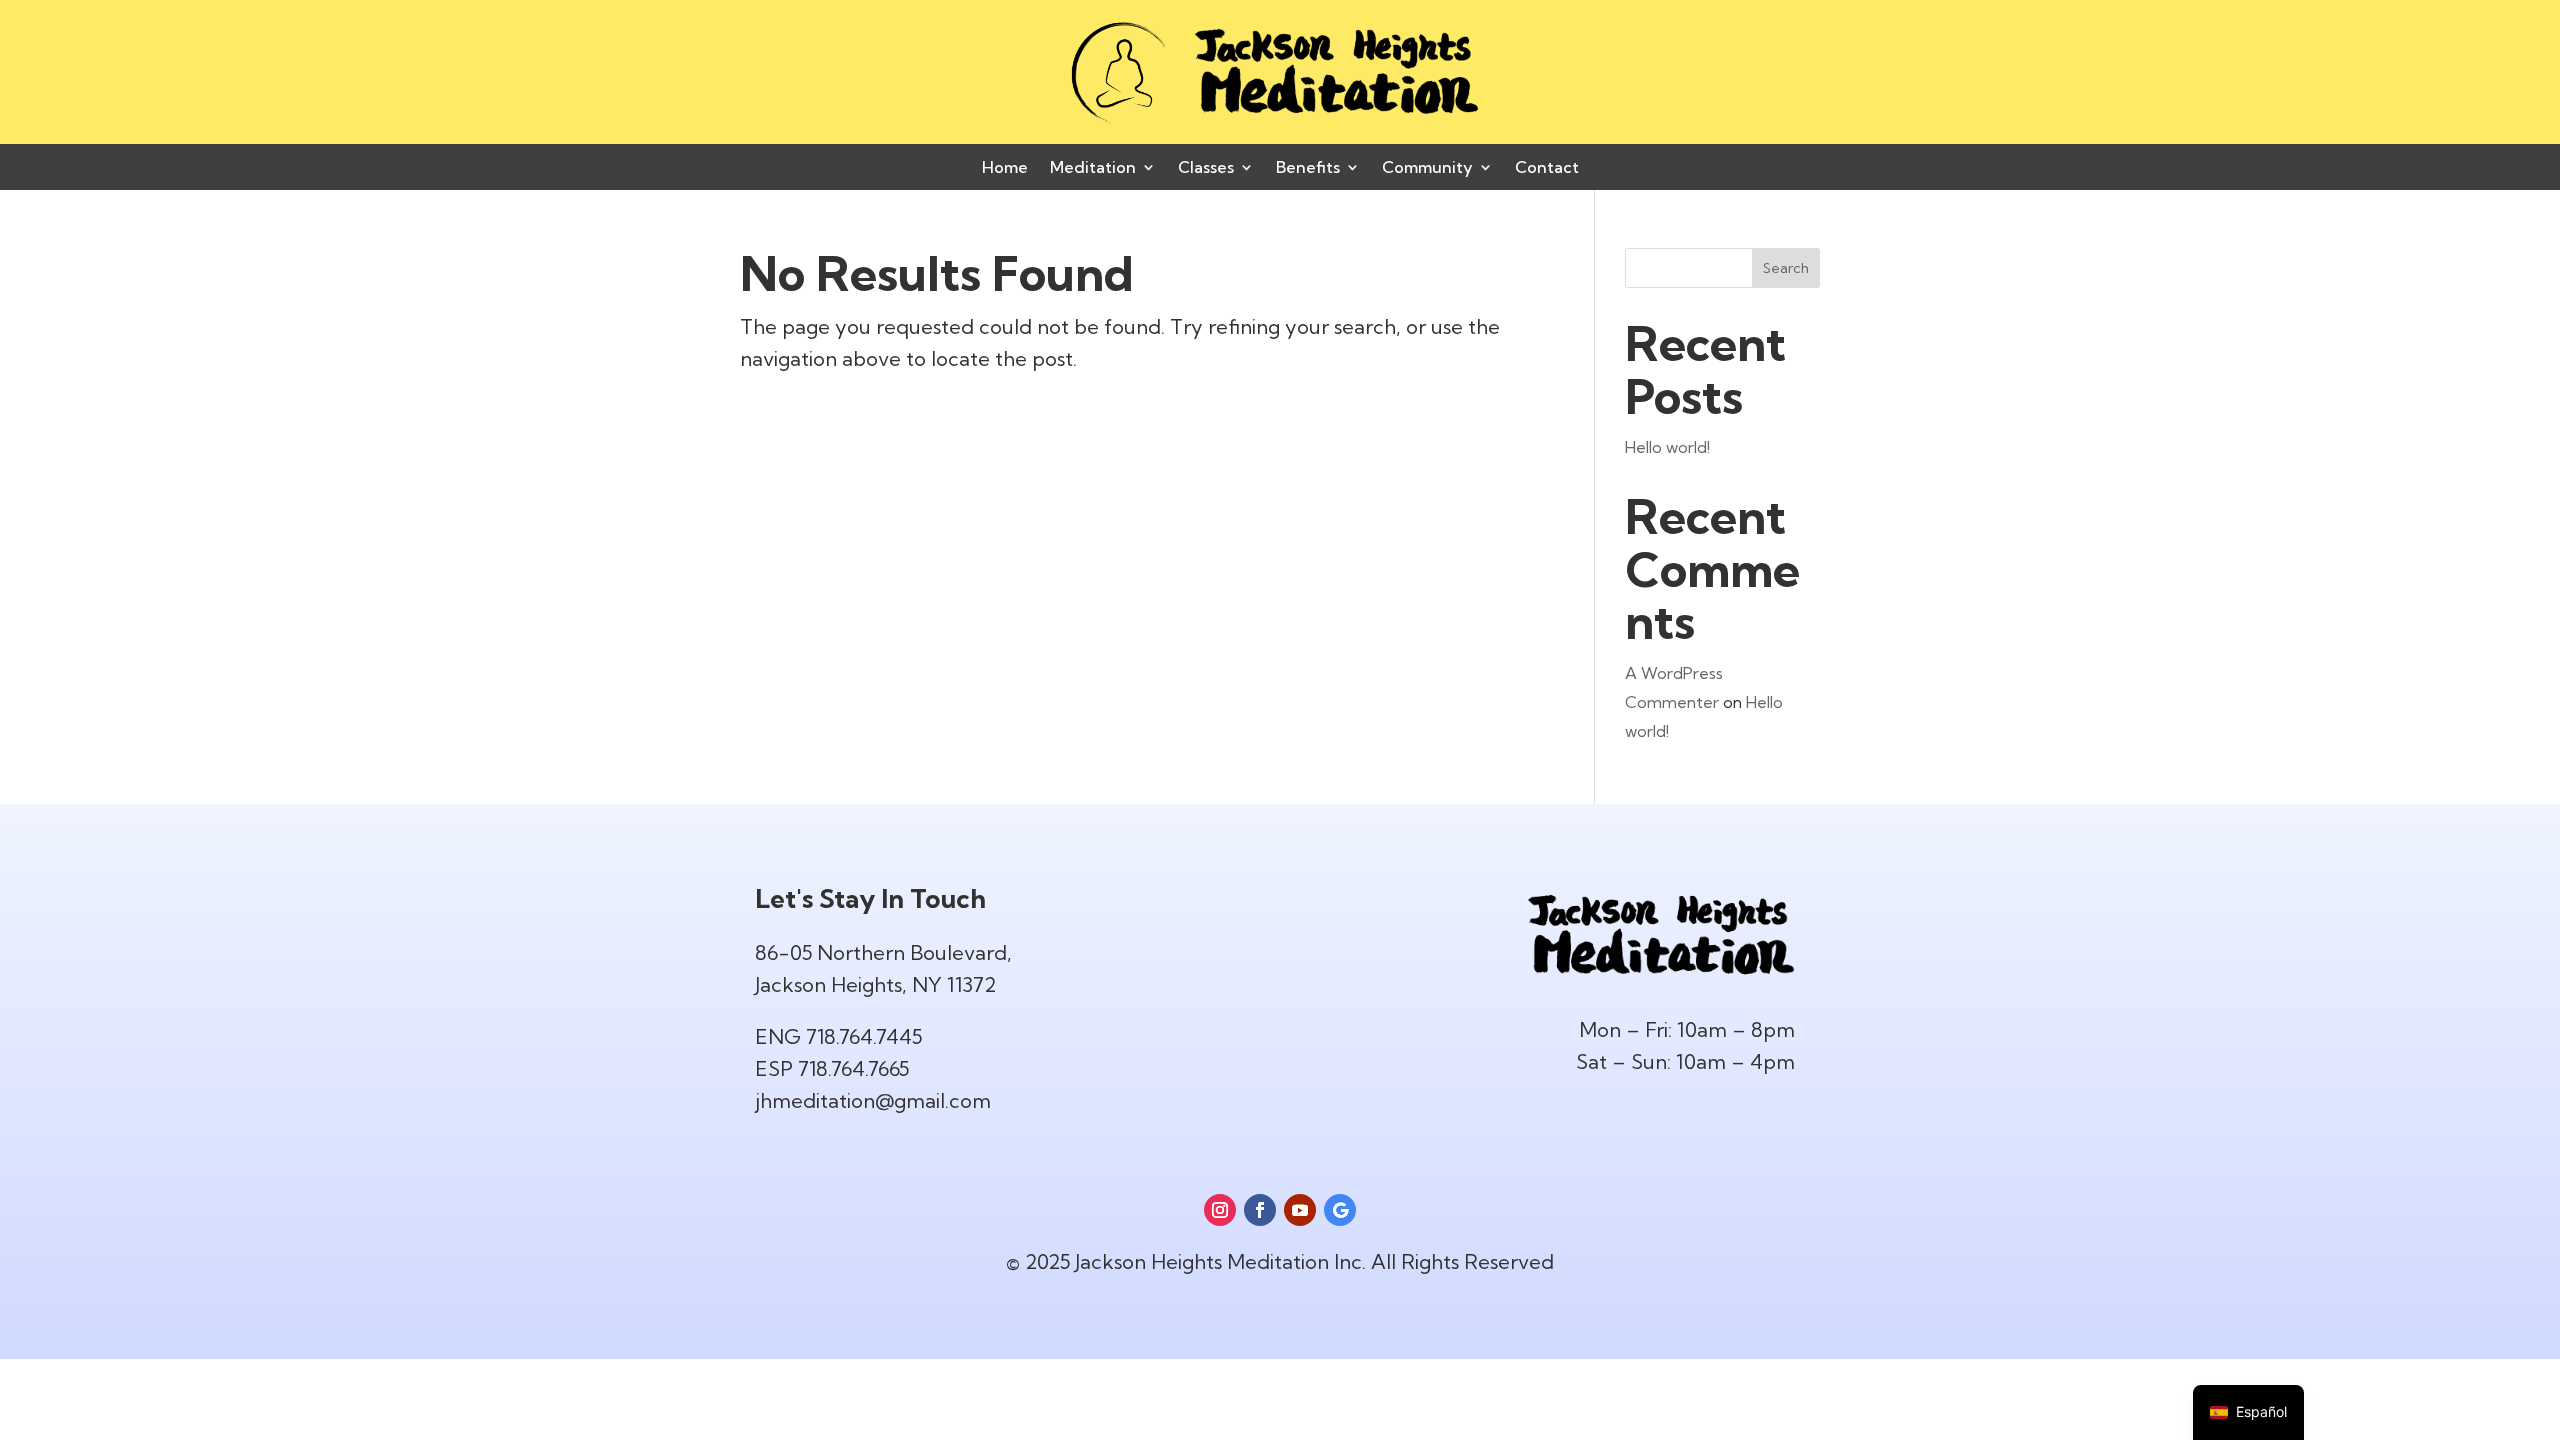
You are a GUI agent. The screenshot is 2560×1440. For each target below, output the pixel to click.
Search (1786, 268)
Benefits (1308, 168)
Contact (1547, 168)
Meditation (1093, 168)
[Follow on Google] (1340, 1210)
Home (1005, 168)
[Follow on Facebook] (1260, 1210)
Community (1427, 168)
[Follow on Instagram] (1220, 1210)
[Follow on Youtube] (1300, 1210)
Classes (1206, 168)
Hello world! (1667, 447)
